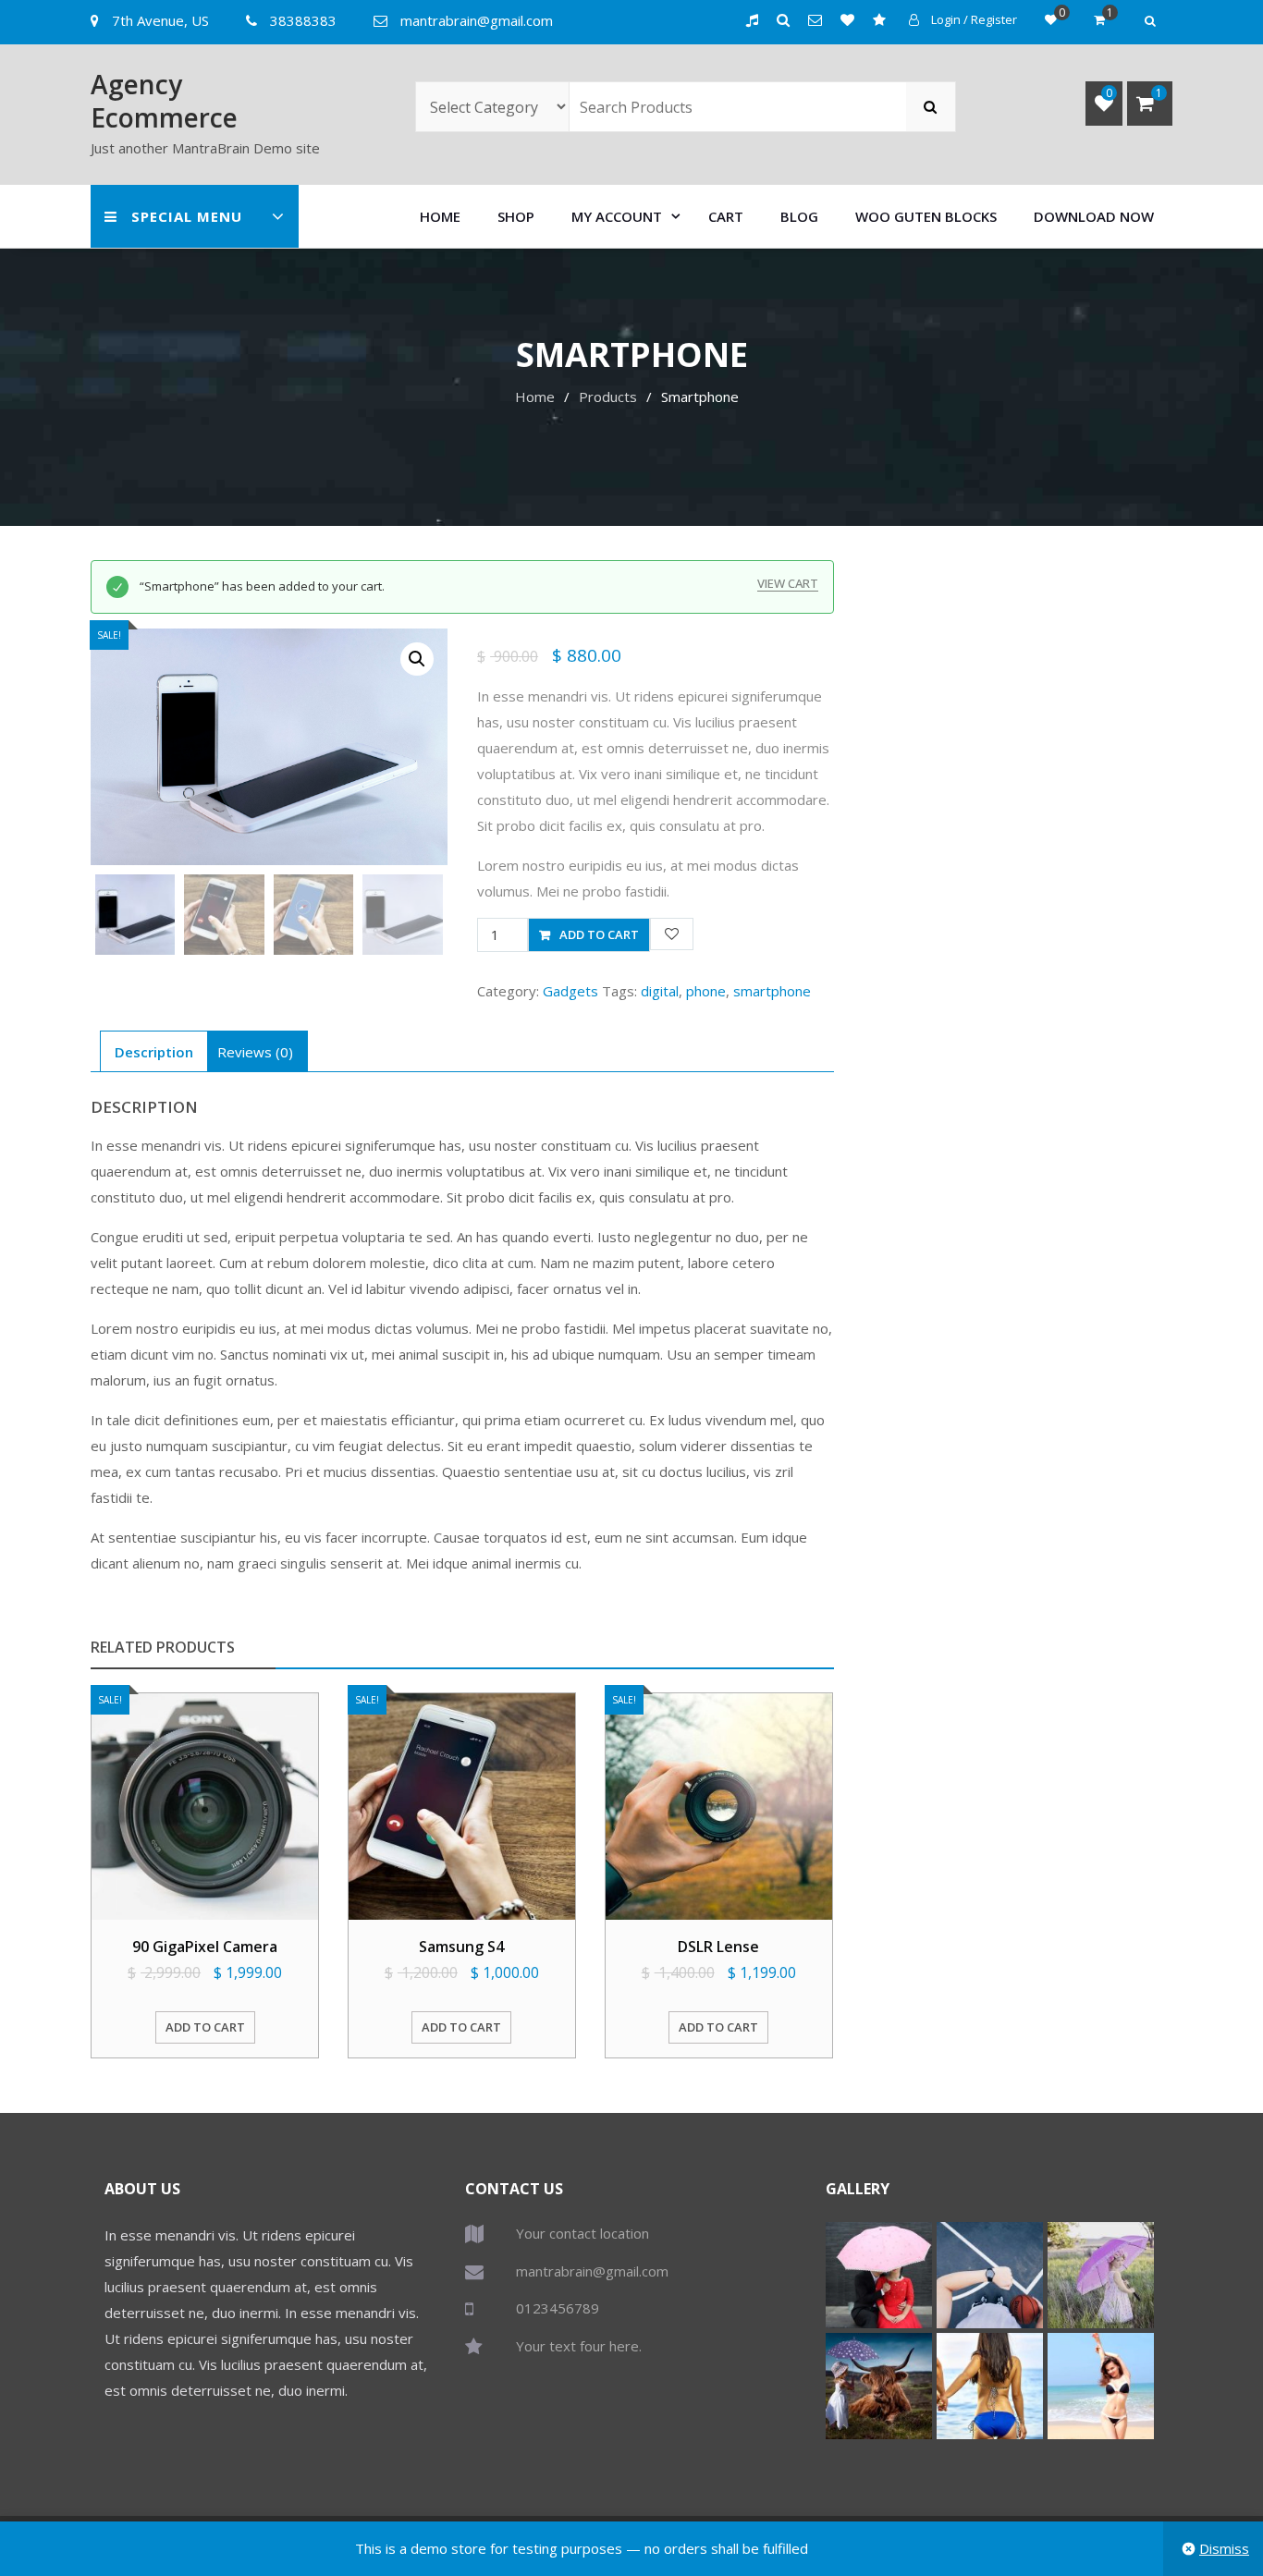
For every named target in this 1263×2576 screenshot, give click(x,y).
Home (440, 216)
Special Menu (187, 216)
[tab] (154, 1051)
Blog (799, 216)
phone (706, 991)
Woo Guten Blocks (926, 216)
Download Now (1094, 216)
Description (154, 1052)
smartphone (772, 991)
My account (617, 216)
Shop (516, 216)
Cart (726, 216)
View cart (788, 584)
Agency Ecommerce (164, 101)
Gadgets (570, 991)
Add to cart (599, 934)
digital (660, 991)
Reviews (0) (255, 1052)
